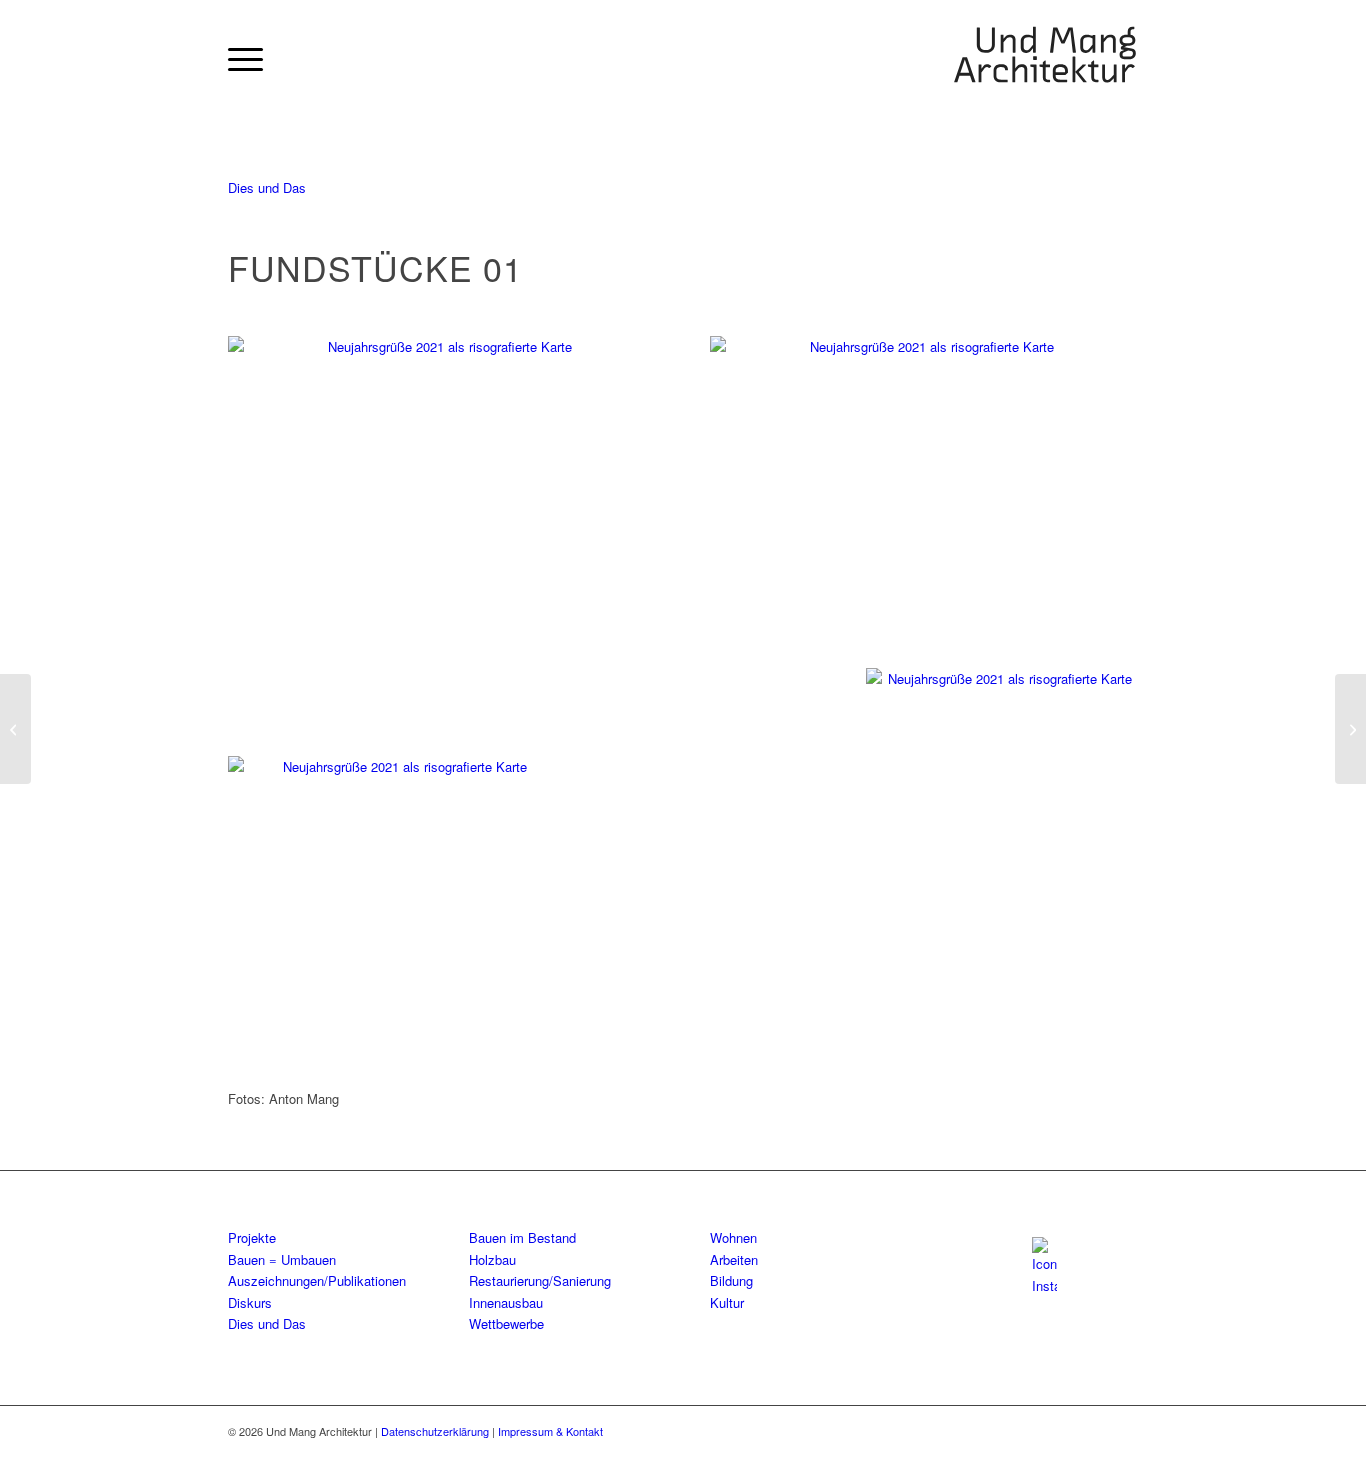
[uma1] (1044, 59)
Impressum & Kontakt (550, 1431)
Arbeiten (734, 1259)
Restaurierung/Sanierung (540, 1280)
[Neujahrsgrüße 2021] (442, 477)
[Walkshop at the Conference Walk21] (15, 729)
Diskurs (250, 1302)
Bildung (731, 1280)
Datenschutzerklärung (436, 1431)
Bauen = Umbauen (282, 1259)
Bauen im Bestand (522, 1237)
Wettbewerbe (506, 1323)
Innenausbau (506, 1302)
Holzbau (492, 1259)
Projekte (252, 1237)
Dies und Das (267, 187)
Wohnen (733, 1237)
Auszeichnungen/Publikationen (317, 1280)
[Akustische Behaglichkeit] (1350, 729)
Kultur (727, 1302)
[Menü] (245, 59)
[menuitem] (245, 59)
